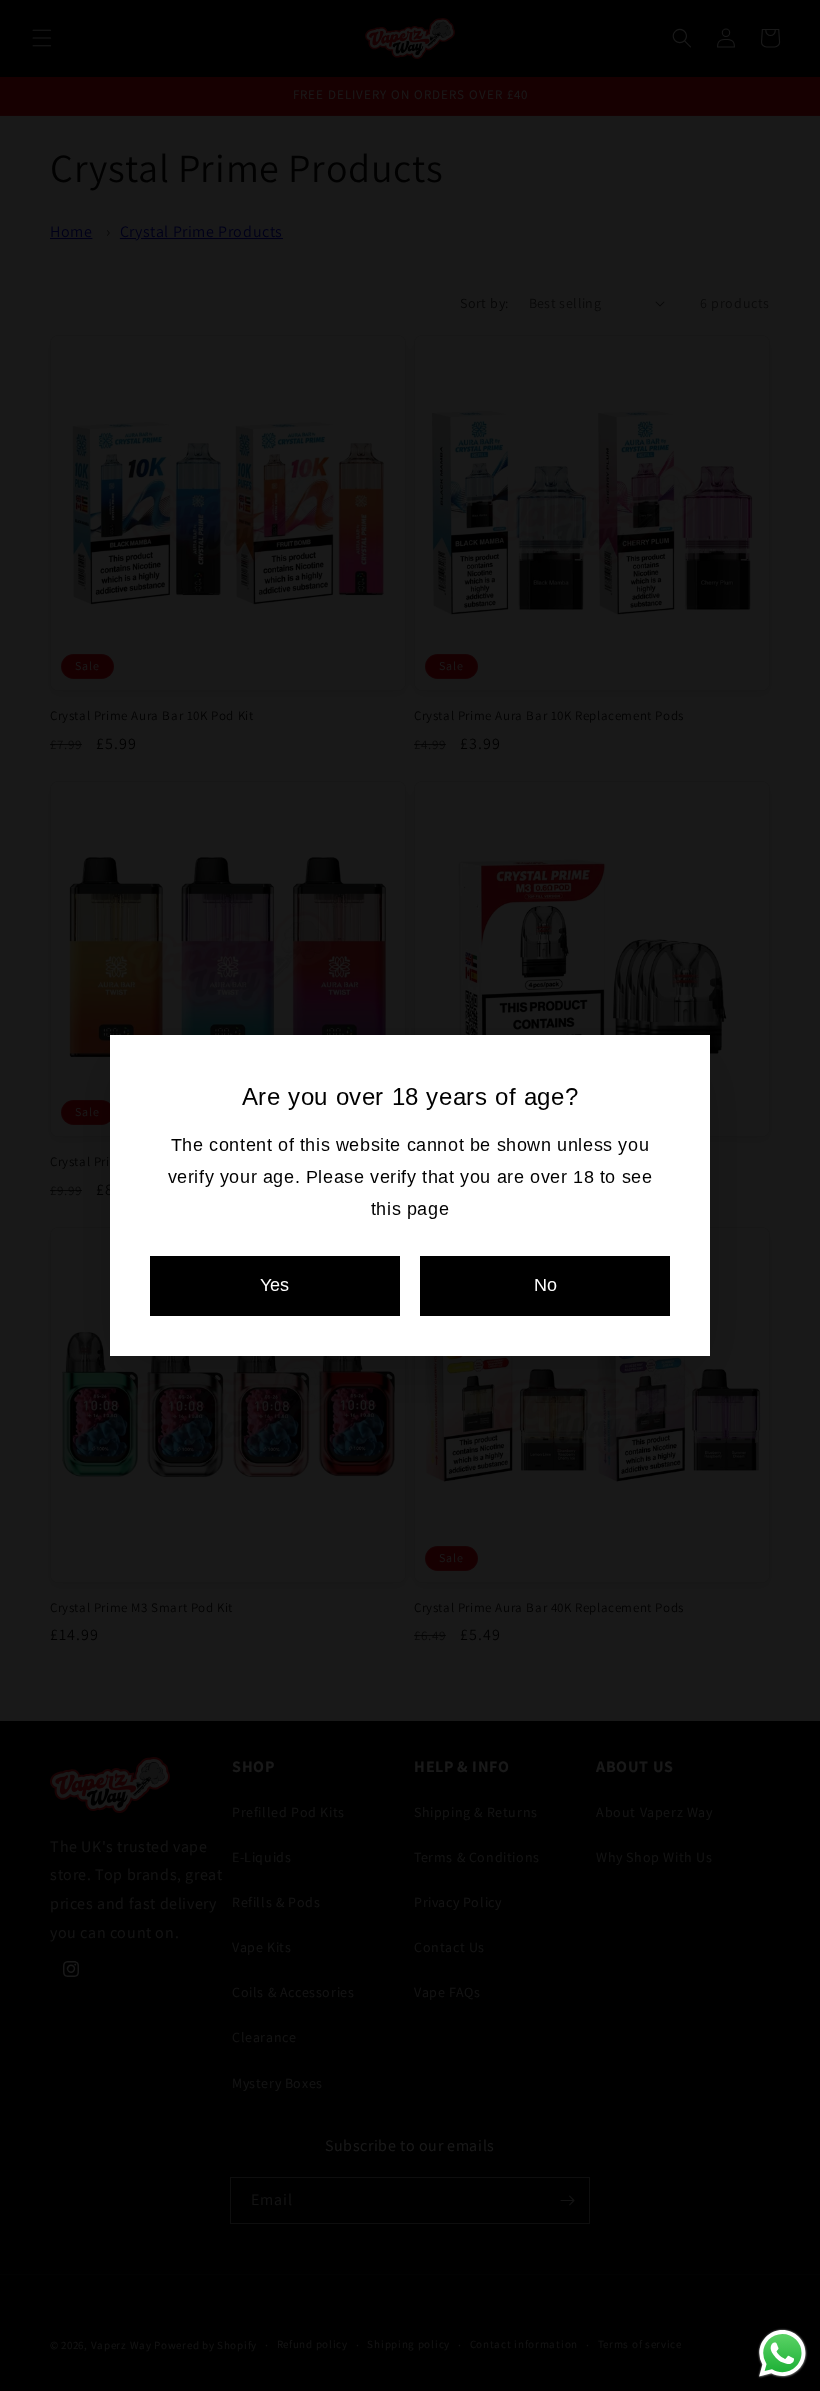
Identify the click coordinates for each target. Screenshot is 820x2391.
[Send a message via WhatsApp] (782, 2353)
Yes (274, 1285)
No (545, 1285)
